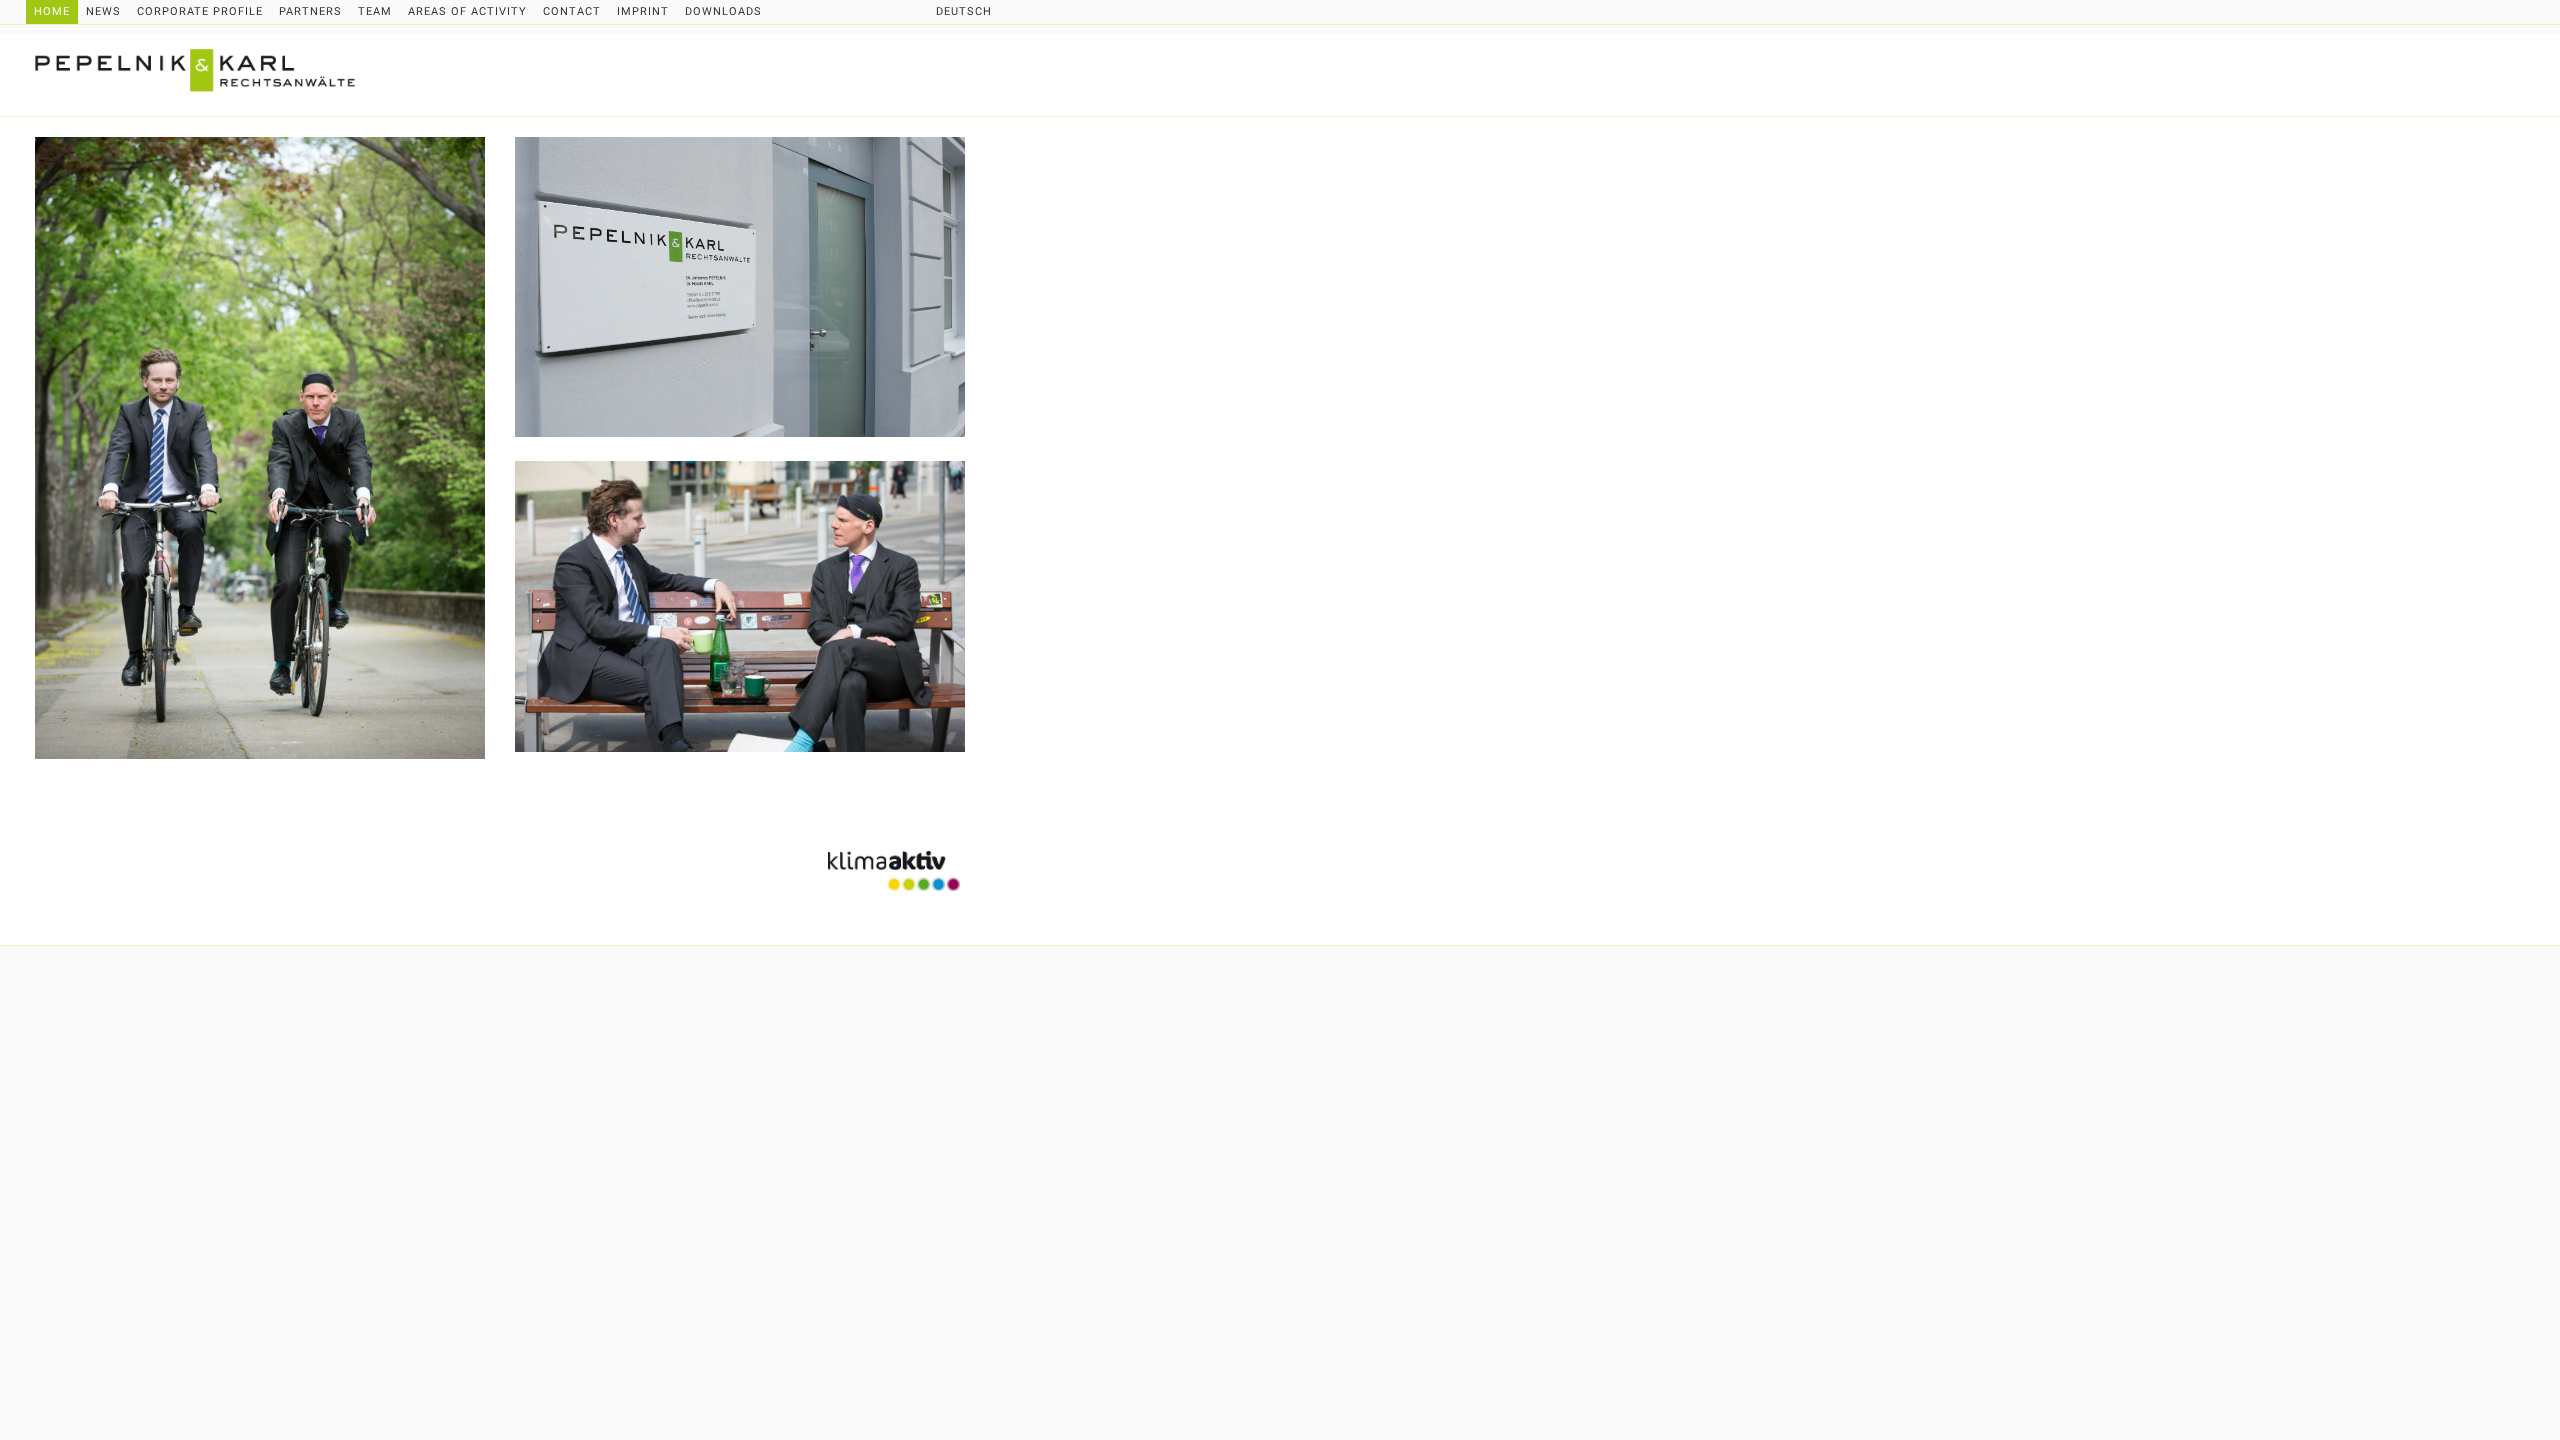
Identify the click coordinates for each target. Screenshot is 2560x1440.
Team (375, 11)
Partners (310, 11)
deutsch (964, 11)
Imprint (643, 11)
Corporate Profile (200, 11)
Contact (572, 11)
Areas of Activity (467, 11)
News (103, 11)
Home (52, 11)
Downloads (723, 11)
